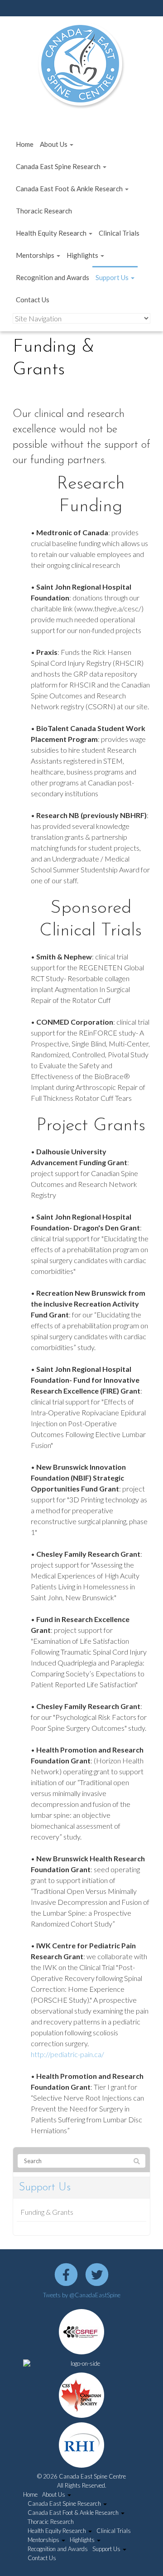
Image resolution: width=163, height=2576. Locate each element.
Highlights (83, 255)
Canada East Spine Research (59, 166)
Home (25, 144)
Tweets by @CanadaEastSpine (82, 2295)
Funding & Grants (47, 2212)
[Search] (137, 2161)
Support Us (113, 277)
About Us (54, 144)
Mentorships (36, 255)
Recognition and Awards (53, 277)
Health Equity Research (52, 233)
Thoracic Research (44, 211)
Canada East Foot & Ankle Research (70, 189)
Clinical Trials (119, 233)
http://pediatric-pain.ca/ (67, 2054)
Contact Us (33, 300)
